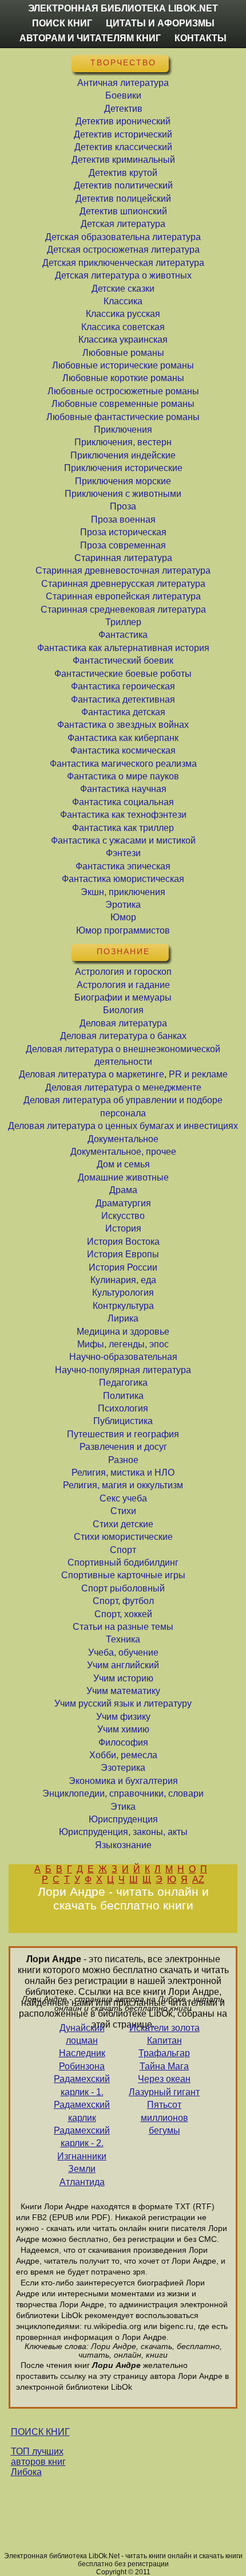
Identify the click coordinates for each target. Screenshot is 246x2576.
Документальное (123, 1139)
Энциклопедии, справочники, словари (123, 1793)
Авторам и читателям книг (90, 38)
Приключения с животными (123, 494)
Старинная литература (123, 558)
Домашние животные (123, 1177)
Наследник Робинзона (82, 2059)
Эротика (123, 905)
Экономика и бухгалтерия (123, 1781)
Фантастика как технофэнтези (123, 815)
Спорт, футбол (123, 1601)
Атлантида (82, 2182)
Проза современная (123, 545)
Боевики (123, 95)
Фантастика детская (123, 712)
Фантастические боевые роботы (123, 674)
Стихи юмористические (123, 1537)
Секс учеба (123, 1498)
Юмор (123, 917)
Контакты (201, 38)
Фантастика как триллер (123, 828)
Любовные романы (123, 353)
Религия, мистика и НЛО (123, 1473)
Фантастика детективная (123, 699)
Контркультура (123, 1306)
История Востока (123, 1242)
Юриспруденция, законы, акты (123, 1832)
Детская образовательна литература (123, 237)
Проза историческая (123, 532)
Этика (123, 1807)
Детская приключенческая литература (123, 263)
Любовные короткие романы (123, 378)
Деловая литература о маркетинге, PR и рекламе (123, 1074)
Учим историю (123, 1678)
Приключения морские (123, 481)
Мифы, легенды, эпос (123, 1344)
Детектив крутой (123, 173)
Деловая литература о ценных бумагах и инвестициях (123, 1126)
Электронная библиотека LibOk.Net (123, 8)
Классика (123, 301)
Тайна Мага (164, 2066)
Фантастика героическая (123, 686)
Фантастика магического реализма (123, 764)
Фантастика (123, 635)
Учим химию (123, 1729)
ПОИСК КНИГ (40, 2432)
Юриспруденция (123, 1819)
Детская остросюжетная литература (123, 250)
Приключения (123, 430)
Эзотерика (123, 1768)
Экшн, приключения (123, 892)
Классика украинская (123, 340)
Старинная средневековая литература (123, 609)
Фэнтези (123, 853)
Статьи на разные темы (123, 1627)
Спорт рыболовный (123, 1588)
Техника (123, 1639)
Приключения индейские (123, 455)
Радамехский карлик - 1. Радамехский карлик (82, 2098)
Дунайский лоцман (82, 2034)
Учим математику (123, 1691)
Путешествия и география (123, 1434)
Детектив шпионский (123, 211)
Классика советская (123, 327)
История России (123, 1267)
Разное (123, 1460)
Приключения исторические (123, 468)
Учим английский (123, 1665)
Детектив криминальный (123, 160)
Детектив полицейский (123, 199)
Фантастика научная (123, 789)
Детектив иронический (123, 121)
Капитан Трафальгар (164, 2047)
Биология (123, 1010)
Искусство (123, 1216)
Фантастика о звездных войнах (123, 725)
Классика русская (123, 314)
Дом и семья (123, 1164)
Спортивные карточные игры (123, 1575)
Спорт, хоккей (123, 1614)
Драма (123, 1190)
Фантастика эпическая (123, 866)
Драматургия (123, 1203)
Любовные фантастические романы (123, 417)
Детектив (123, 109)
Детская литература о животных (123, 275)
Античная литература (123, 83)
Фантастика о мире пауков (123, 776)
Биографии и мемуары (123, 997)
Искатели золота (164, 2028)
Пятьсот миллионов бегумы (164, 2118)
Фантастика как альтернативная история (123, 648)
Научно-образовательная (123, 1357)
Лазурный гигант (164, 2092)
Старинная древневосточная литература (123, 571)
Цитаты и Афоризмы (160, 23)
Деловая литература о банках (123, 1036)
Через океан (164, 2079)
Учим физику (123, 1717)
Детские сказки (123, 289)
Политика (123, 1396)
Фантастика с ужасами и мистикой (123, 840)
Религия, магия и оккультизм (123, 1485)
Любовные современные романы (123, 404)
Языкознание (123, 1845)
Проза (123, 506)
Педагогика (123, 1383)
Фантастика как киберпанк (123, 738)
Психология (123, 1408)
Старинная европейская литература (123, 596)
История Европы (123, 1254)
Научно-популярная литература (123, 1370)
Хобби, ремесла (123, 1755)
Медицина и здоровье (123, 1332)
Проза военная (123, 519)
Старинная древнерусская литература (123, 584)
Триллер (123, 622)
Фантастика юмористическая (123, 879)
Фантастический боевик (123, 660)
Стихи (123, 1511)
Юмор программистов (123, 930)
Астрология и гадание (123, 985)
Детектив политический (123, 185)
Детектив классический (123, 147)
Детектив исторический (123, 134)
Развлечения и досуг (123, 1447)
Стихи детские (123, 1524)
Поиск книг (62, 23)
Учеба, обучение (123, 1652)
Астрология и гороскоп (123, 972)
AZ (198, 1879)
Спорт (123, 1550)
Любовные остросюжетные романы (123, 391)
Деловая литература (123, 1023)
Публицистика (123, 1421)
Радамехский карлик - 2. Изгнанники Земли (82, 2150)
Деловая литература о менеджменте (123, 1087)
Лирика (123, 1318)
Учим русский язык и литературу (123, 1703)
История (123, 1228)
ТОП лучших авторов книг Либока (38, 2462)
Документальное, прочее (123, 1152)
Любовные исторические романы (123, 365)
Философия (123, 1742)
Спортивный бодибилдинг (123, 1563)
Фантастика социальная (123, 802)
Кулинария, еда (123, 1280)
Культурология (123, 1293)
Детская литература (123, 224)
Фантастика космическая (123, 750)
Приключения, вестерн (123, 442)
